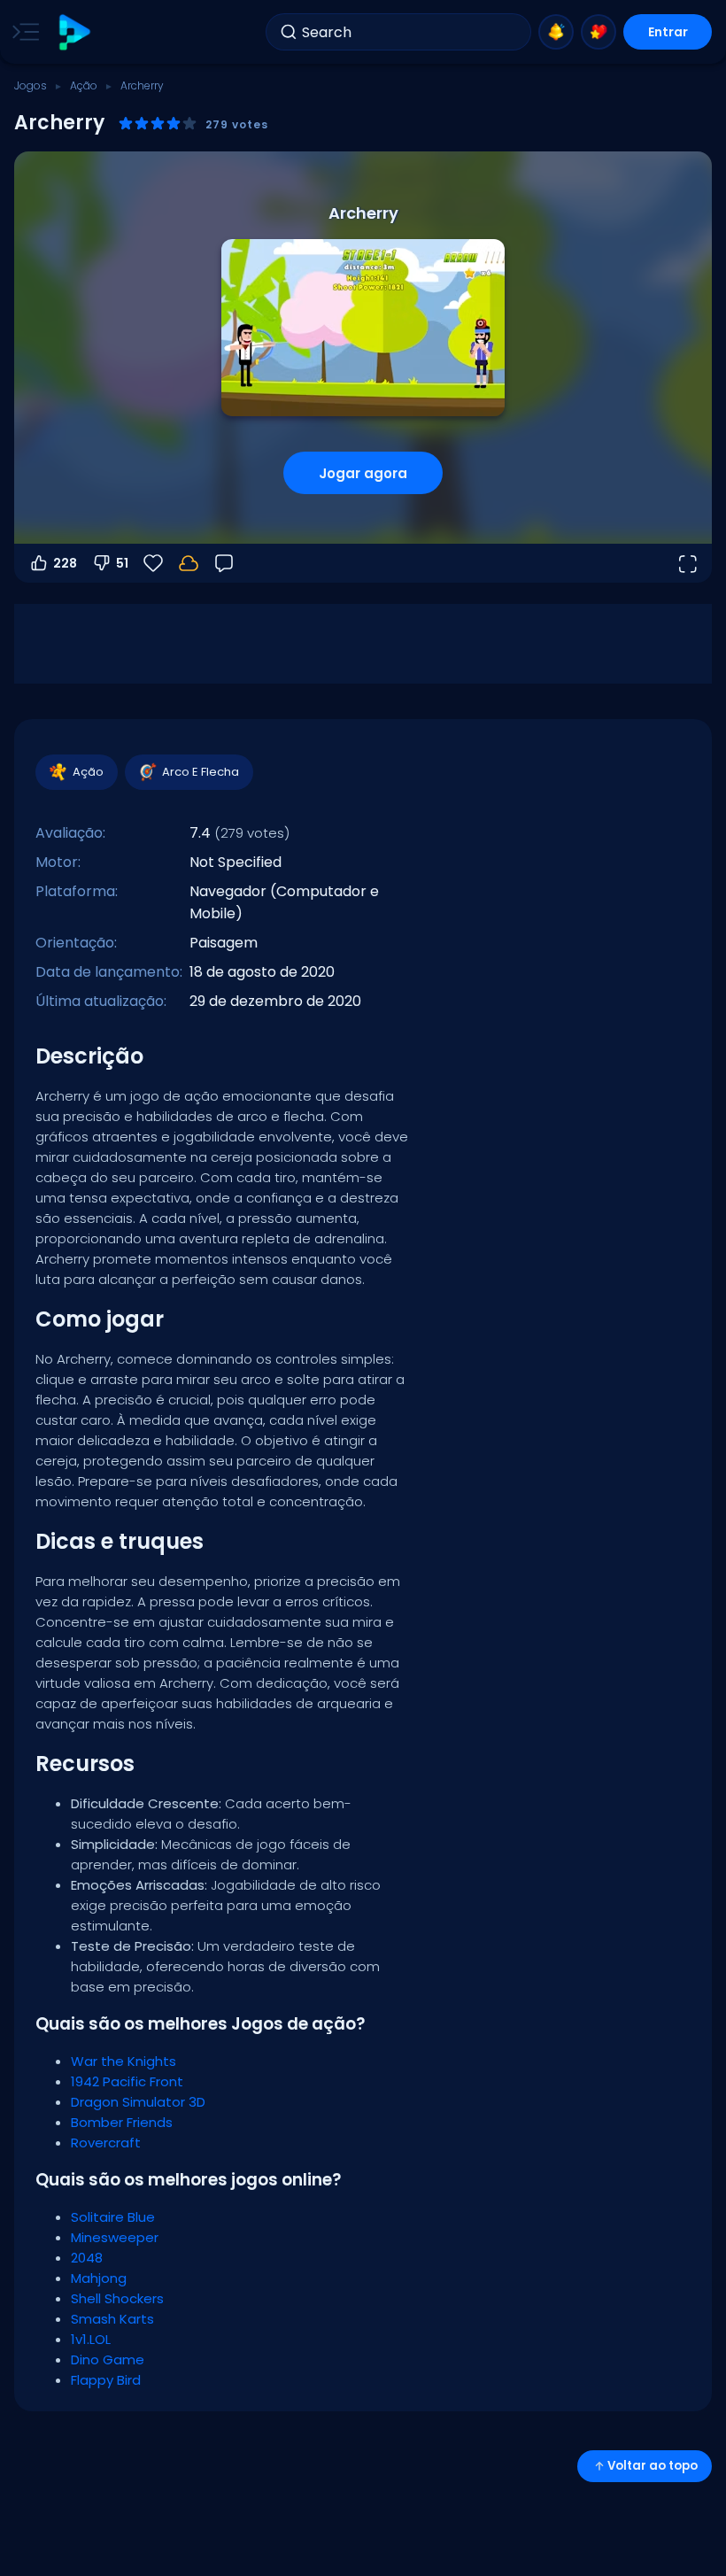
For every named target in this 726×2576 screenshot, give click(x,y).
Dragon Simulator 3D (138, 2102)
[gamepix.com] (74, 32)
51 (122, 563)
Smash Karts (112, 2319)
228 (65, 563)
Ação (84, 85)
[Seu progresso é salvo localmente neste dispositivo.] (189, 563)
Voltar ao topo (653, 2466)
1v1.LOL (91, 2339)
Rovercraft (106, 2143)
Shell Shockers (117, 2298)
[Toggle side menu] (22, 32)
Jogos (31, 85)
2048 (87, 2258)
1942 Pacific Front (127, 2081)
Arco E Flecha (201, 772)
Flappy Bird (106, 2380)
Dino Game (108, 2359)
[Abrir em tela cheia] (687, 563)
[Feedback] (224, 563)
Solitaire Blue (113, 2217)
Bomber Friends (122, 2122)
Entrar (668, 32)
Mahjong (99, 2278)
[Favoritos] (599, 32)
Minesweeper (115, 2237)
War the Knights (124, 2061)
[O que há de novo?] (556, 32)
